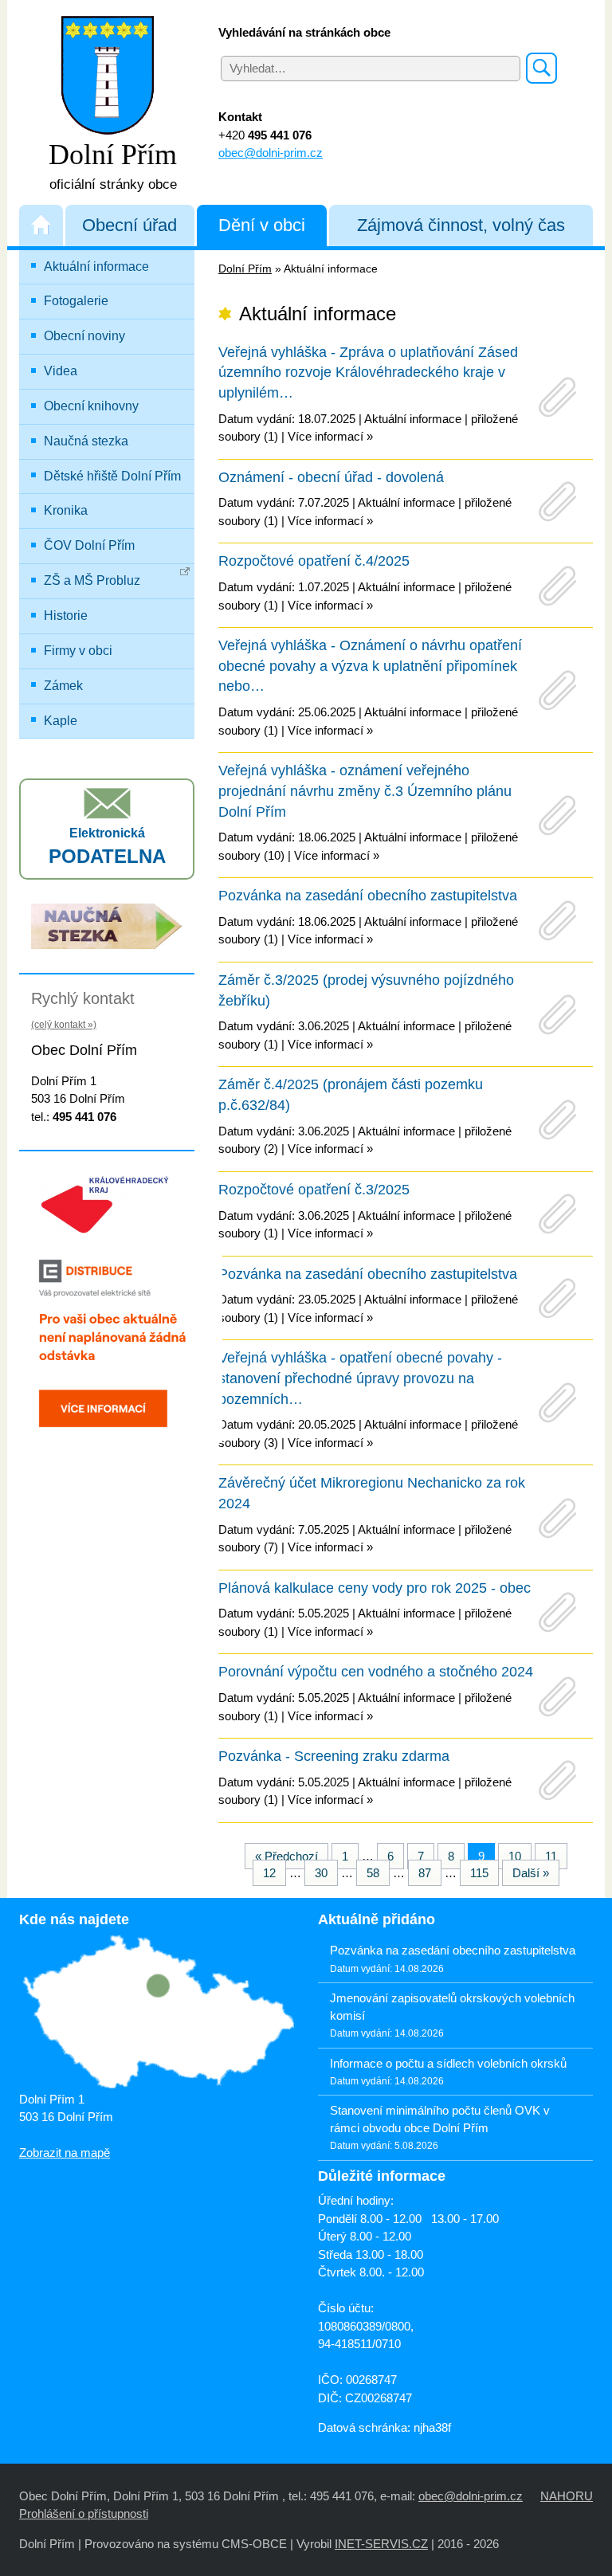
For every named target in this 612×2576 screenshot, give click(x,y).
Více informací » (330, 436)
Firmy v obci (78, 651)
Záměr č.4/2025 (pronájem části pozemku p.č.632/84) (351, 1095)
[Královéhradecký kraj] (107, 1202)
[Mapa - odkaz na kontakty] (157, 2013)
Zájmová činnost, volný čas (461, 225)
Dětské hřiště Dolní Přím (112, 476)
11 (551, 1856)
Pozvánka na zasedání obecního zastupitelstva (368, 896)
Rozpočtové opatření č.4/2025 (314, 561)
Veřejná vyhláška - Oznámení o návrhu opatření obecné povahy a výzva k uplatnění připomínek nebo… (370, 666)
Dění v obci (262, 225)
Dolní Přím (245, 269)
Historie (66, 616)
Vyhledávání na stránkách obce (304, 32)
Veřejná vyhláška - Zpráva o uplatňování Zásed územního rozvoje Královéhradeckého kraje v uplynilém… (368, 372)
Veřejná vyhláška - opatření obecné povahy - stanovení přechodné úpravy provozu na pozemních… (360, 1378)
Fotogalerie (76, 301)
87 (425, 1873)
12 (269, 1873)
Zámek (63, 686)
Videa (61, 371)
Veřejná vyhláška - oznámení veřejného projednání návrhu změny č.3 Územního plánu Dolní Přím (365, 791)
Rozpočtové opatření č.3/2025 (314, 1190)
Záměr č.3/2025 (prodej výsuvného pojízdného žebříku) (366, 990)
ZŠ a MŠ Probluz (92, 580)
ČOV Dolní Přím (89, 545)
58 (373, 1873)
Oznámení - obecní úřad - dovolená (331, 477)
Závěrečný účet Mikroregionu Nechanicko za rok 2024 (372, 1493)
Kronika (66, 510)
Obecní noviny (84, 336)
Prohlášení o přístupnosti (84, 2513)
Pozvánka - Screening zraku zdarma (334, 1756)
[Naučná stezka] (107, 925)
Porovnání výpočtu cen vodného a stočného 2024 (376, 1672)
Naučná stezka (86, 441)
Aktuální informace (96, 267)
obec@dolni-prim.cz (271, 153)
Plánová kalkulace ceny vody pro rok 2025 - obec (375, 1588)
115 (479, 1873)
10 (515, 1856)
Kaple (61, 721)
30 (321, 1873)
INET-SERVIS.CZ (381, 2544)
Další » (531, 1873)
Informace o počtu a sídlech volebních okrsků (448, 2063)
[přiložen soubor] (558, 397)
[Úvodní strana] (41, 225)
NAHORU (567, 2496)
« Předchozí (286, 1856)
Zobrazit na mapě (65, 2153)
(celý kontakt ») (64, 1025)
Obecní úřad (129, 225)
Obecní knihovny (91, 406)
